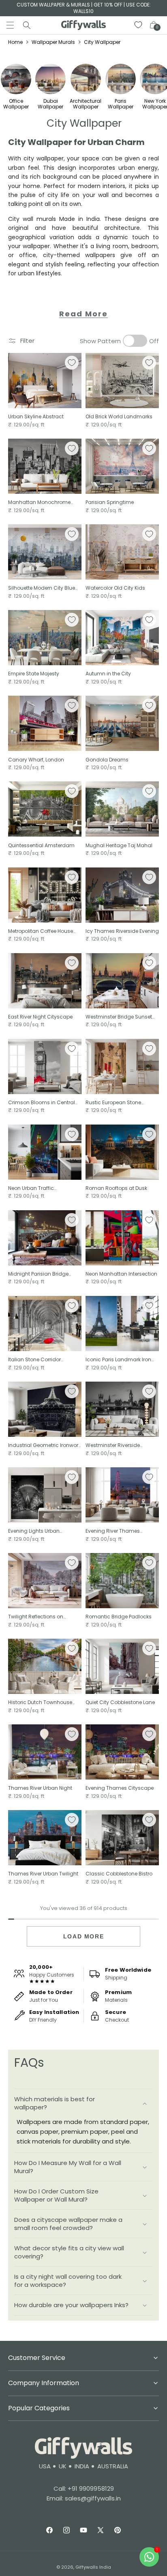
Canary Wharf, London (36, 760)
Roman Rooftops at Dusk (116, 1188)
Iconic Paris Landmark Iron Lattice (118, 1360)
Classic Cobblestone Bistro (119, 1874)
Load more (83, 1936)
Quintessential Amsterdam (41, 846)
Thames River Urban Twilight (43, 1874)
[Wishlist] (139, 25)
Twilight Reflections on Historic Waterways (36, 1617)
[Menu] (10, 25)
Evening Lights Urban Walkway (34, 1531)
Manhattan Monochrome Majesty (39, 502)
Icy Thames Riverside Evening (122, 931)
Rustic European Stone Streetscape (113, 1103)
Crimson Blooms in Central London (42, 1103)
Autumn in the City (108, 674)
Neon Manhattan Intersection (121, 1274)
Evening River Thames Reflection (113, 1531)
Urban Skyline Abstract (36, 417)
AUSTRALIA (113, 2466)
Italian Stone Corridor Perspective (34, 1360)
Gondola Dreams (107, 760)
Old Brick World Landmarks (119, 417)
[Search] (27, 25)
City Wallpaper (102, 42)
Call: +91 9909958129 (84, 2488)
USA (45, 2466)
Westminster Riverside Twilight (113, 1445)
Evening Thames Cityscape (120, 1788)
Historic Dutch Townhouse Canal (40, 1702)
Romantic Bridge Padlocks (119, 1617)
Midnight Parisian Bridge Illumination (38, 1274)
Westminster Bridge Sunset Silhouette (119, 1017)
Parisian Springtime (110, 502)
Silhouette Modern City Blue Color (42, 588)
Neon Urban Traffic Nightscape (31, 1188)
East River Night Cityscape (40, 1017)
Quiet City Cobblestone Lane (120, 1702)
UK (63, 2466)
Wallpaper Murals (53, 42)
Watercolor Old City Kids (115, 588)
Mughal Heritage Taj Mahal (119, 846)
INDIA (82, 2466)
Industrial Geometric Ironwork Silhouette (44, 1445)
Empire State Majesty (34, 674)
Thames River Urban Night (40, 1788)
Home (15, 42)
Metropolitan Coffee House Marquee (41, 931)
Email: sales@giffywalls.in (84, 2498)
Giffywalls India (93, 2567)
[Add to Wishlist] (72, 363)
